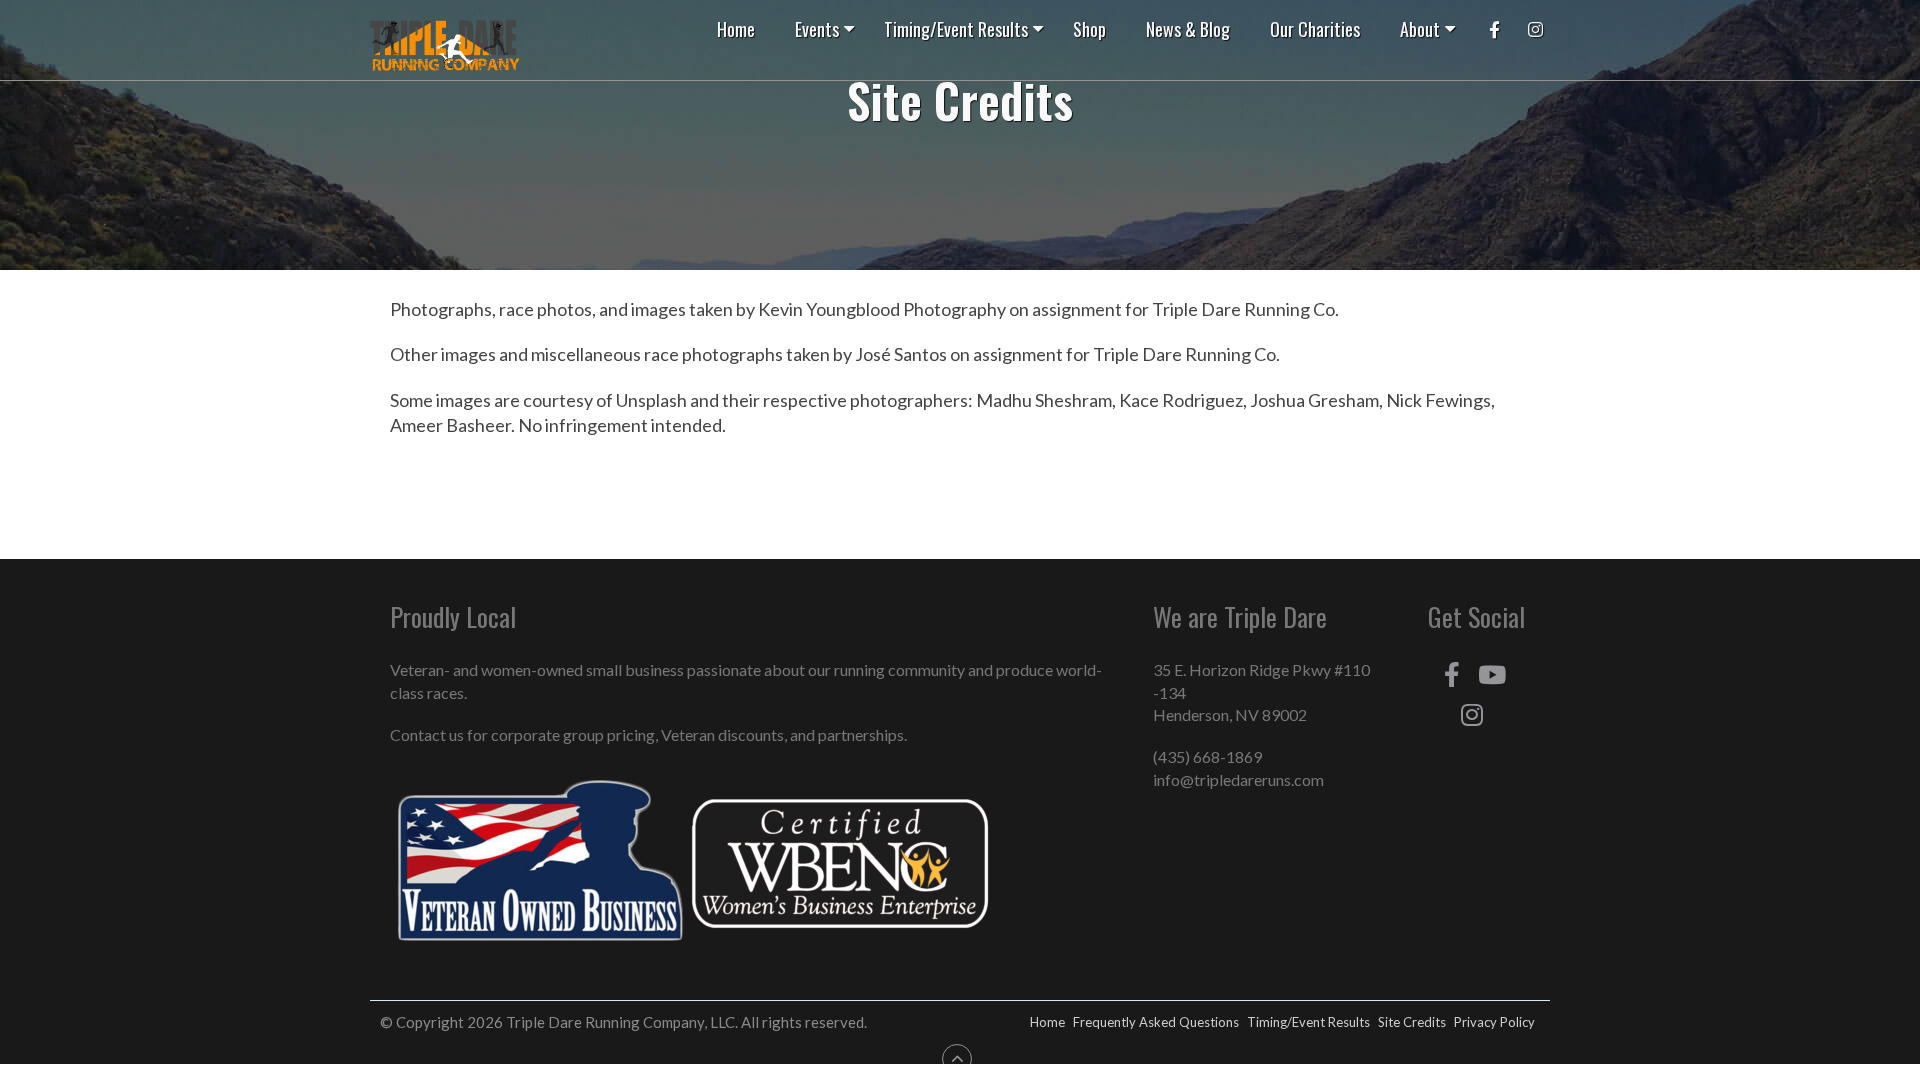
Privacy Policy (1494, 1022)
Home (1047, 1022)
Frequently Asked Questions (1156, 1022)
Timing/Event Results (1308, 1022)
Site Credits (1412, 1022)
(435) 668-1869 (1207, 756)
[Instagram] (1472, 715)
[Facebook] (1452, 675)
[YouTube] (1492, 675)
